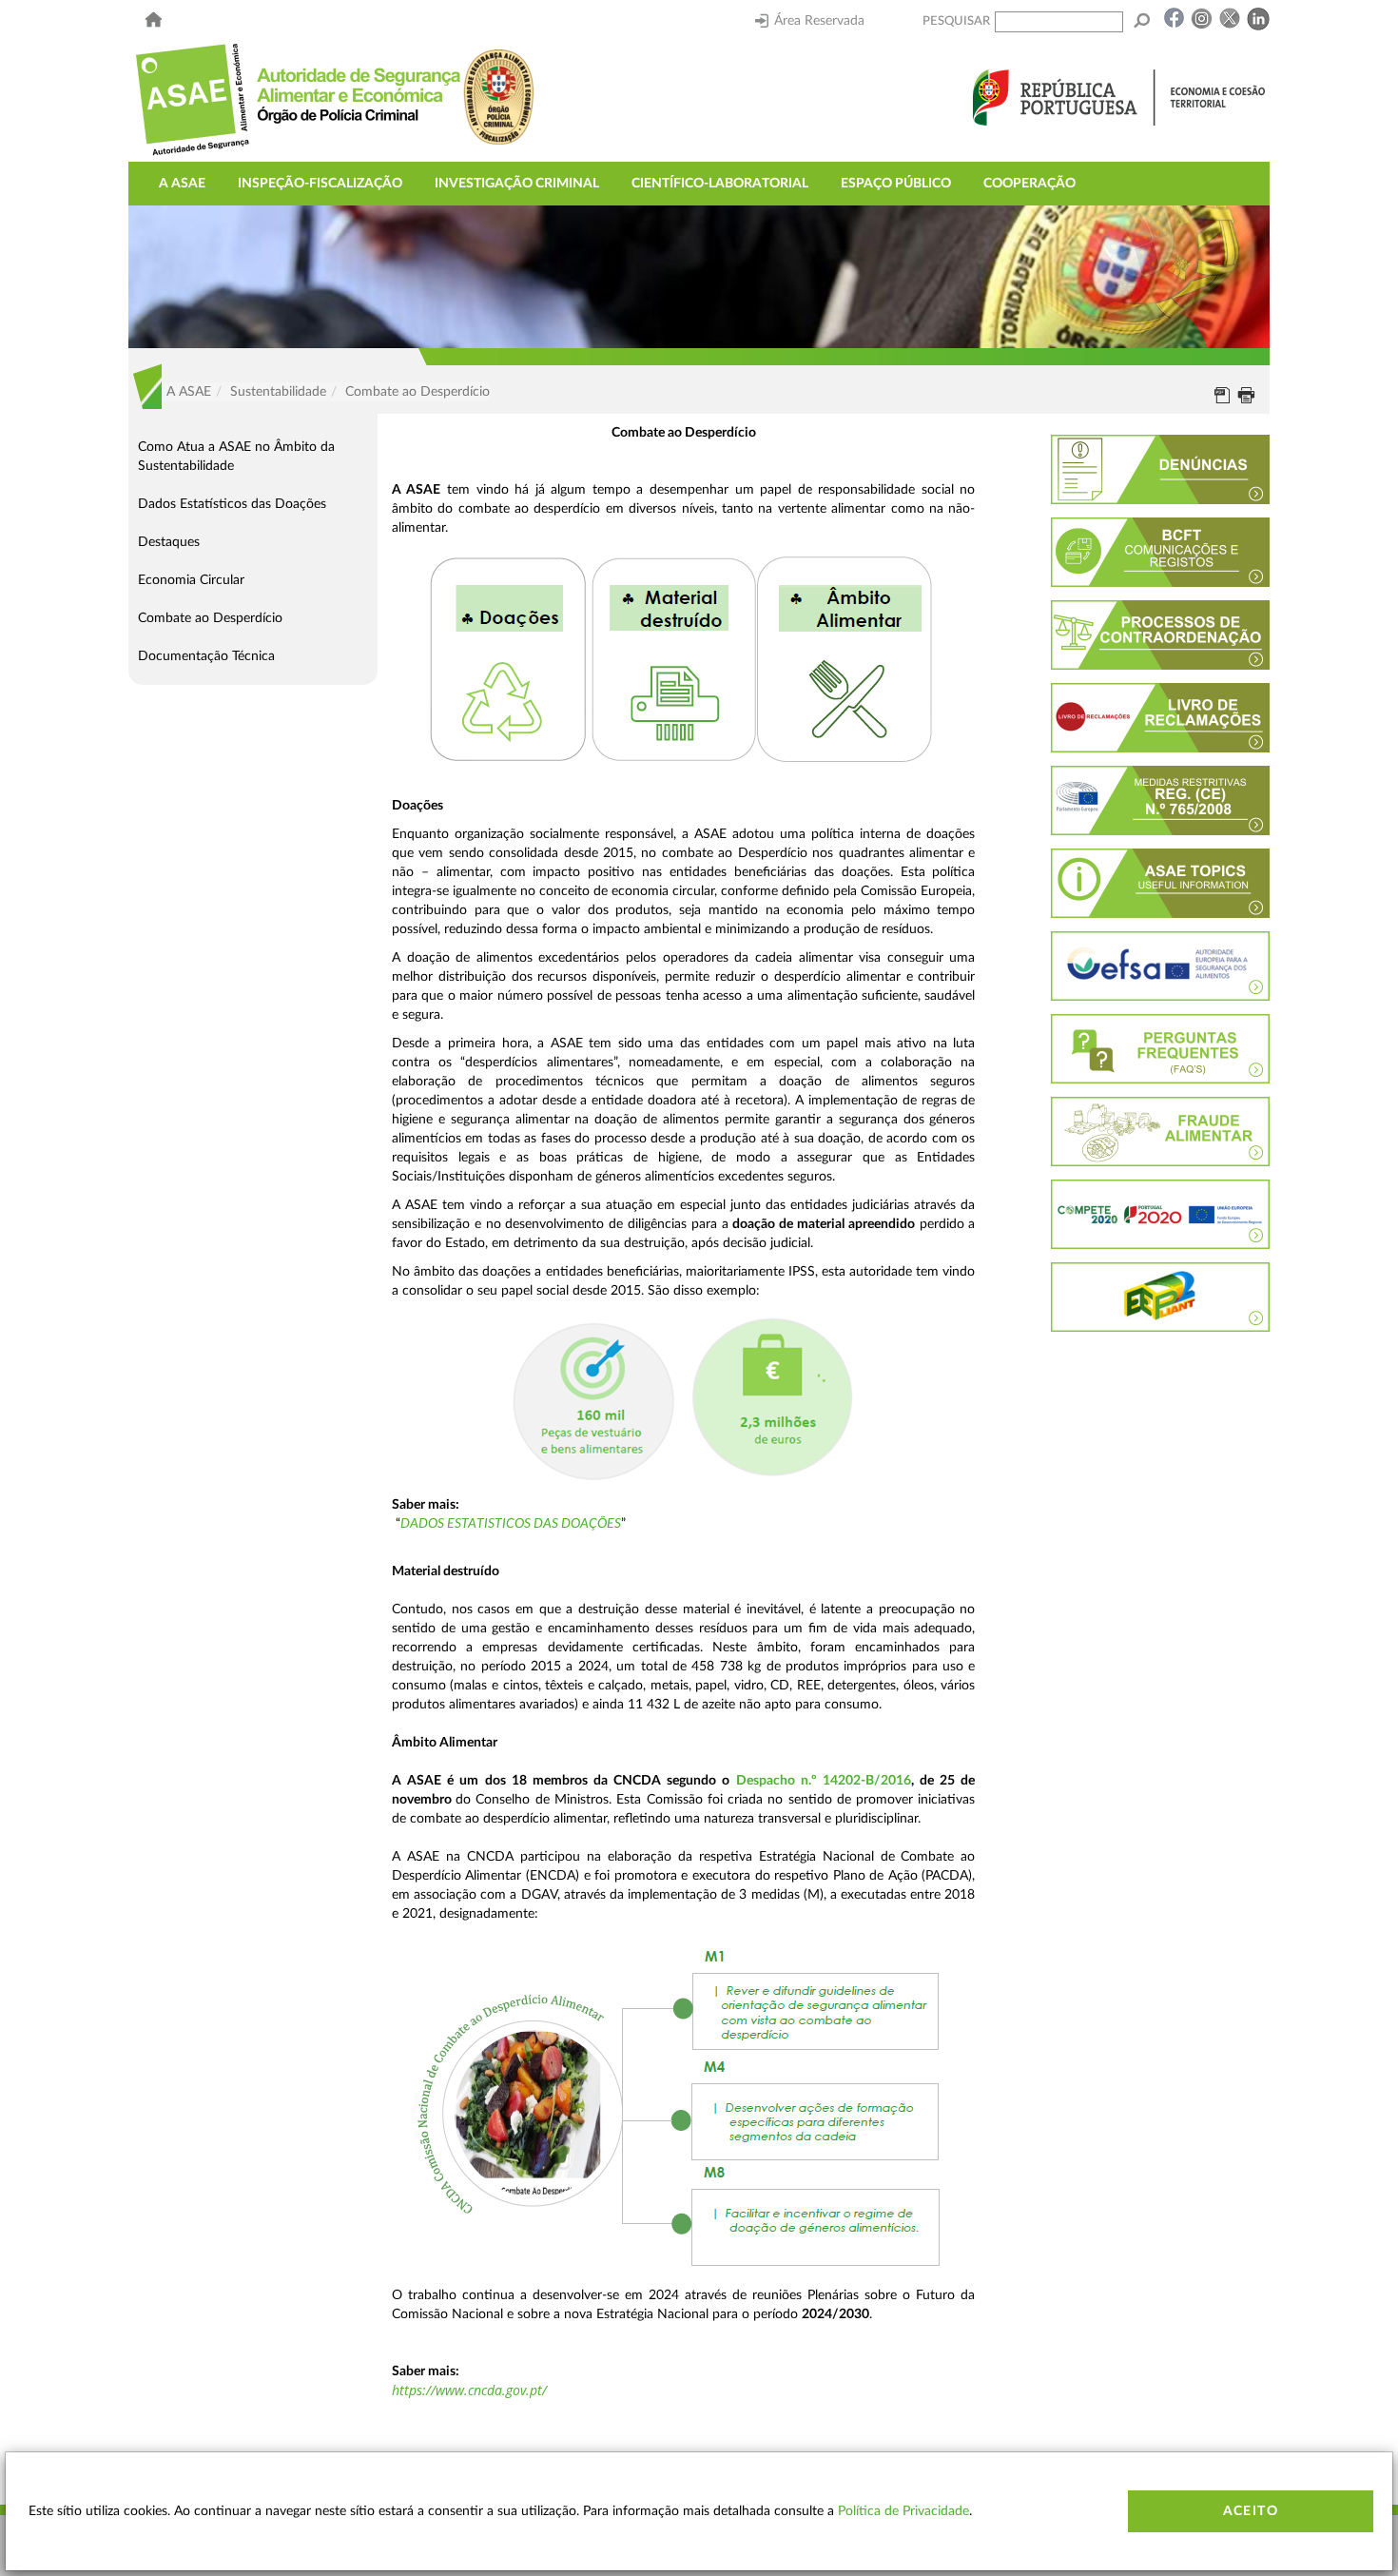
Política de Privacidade (903, 2511)
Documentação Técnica (206, 656)
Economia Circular (191, 580)
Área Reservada (819, 21)
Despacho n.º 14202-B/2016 (824, 1781)
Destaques (169, 542)
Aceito (1251, 2511)
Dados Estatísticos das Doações (232, 504)
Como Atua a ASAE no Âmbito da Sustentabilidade (236, 457)
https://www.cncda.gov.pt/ (469, 2390)
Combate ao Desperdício (210, 618)
